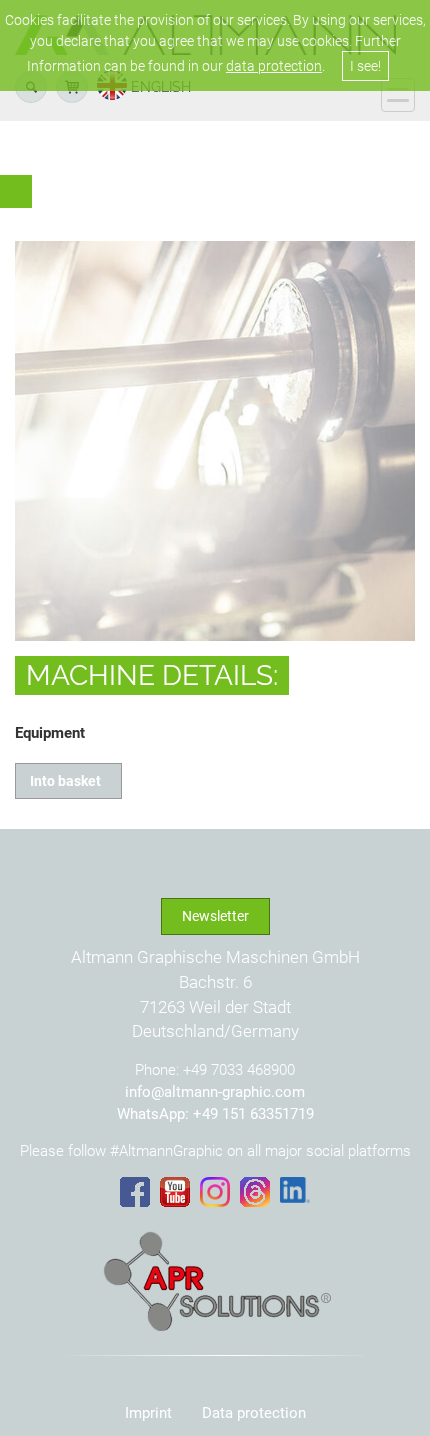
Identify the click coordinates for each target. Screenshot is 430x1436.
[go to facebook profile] (135, 1192)
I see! (365, 66)
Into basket (68, 781)
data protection (274, 66)
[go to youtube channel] (175, 1192)
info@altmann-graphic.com (215, 1092)
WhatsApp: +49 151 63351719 (215, 1114)
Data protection (254, 1413)
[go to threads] (255, 1192)
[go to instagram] (215, 1192)
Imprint (148, 1413)
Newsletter (215, 916)
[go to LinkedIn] (295, 1190)
